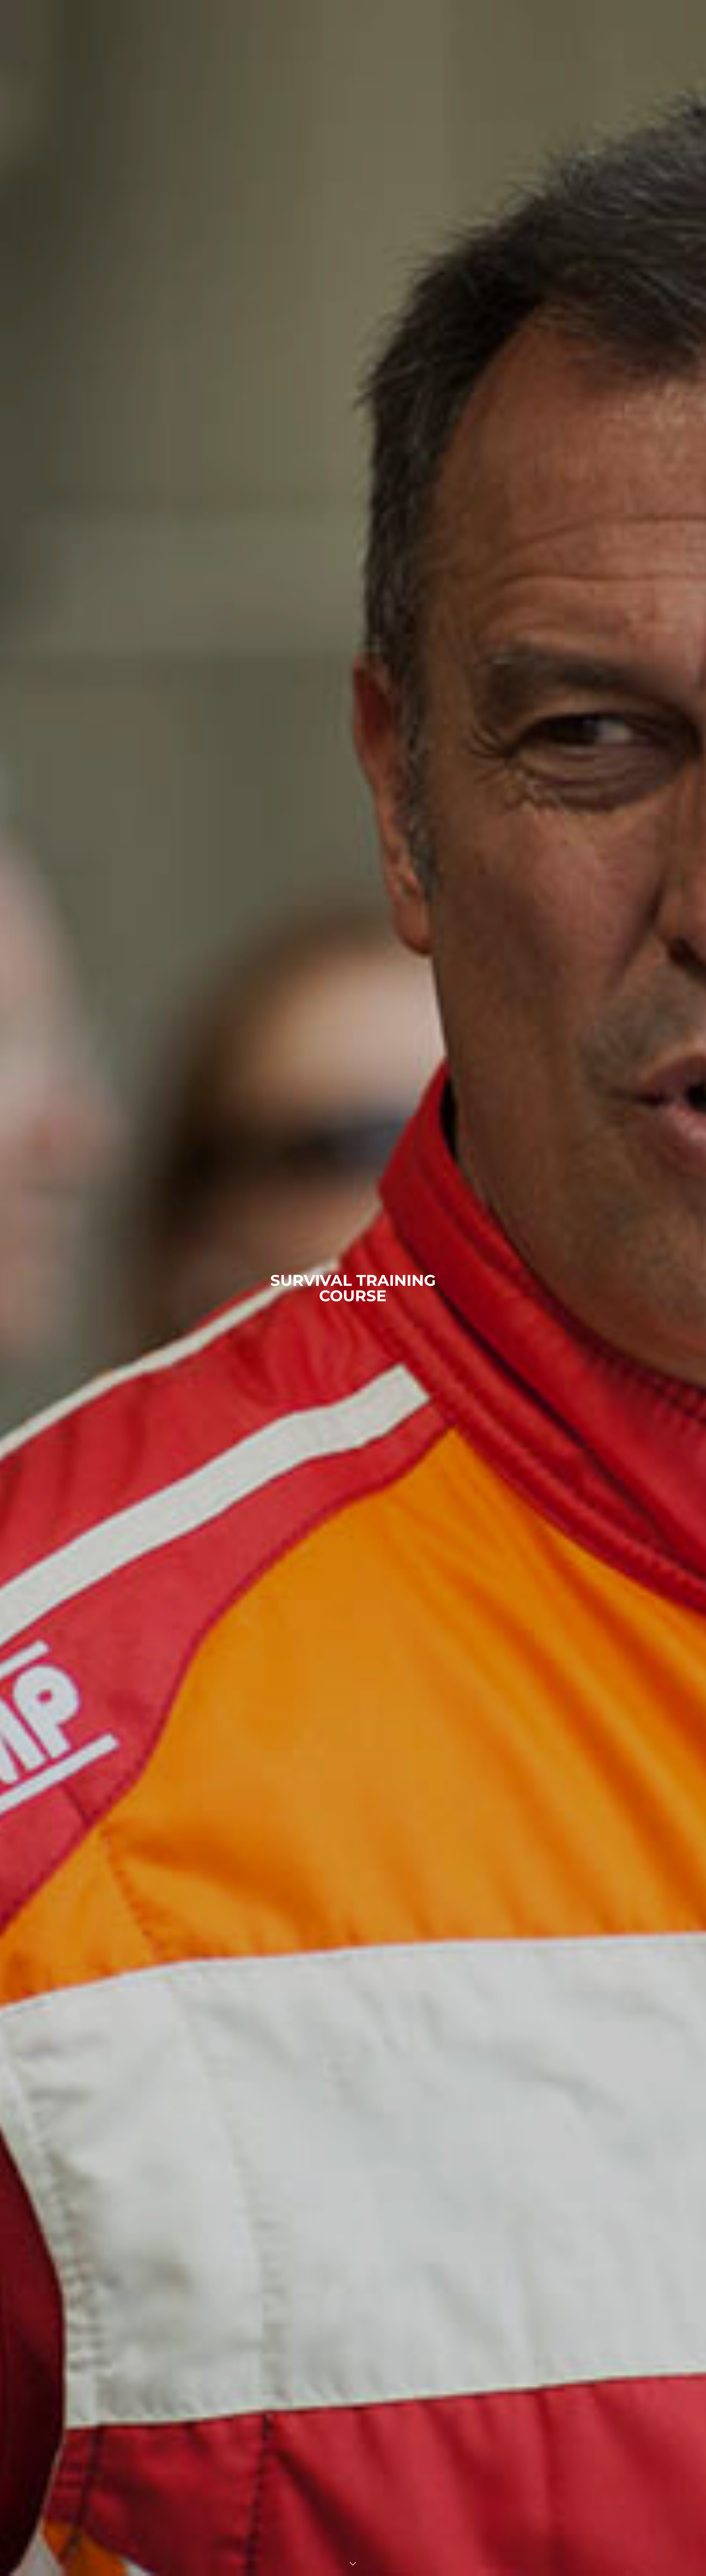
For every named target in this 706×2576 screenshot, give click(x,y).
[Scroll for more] (353, 2564)
